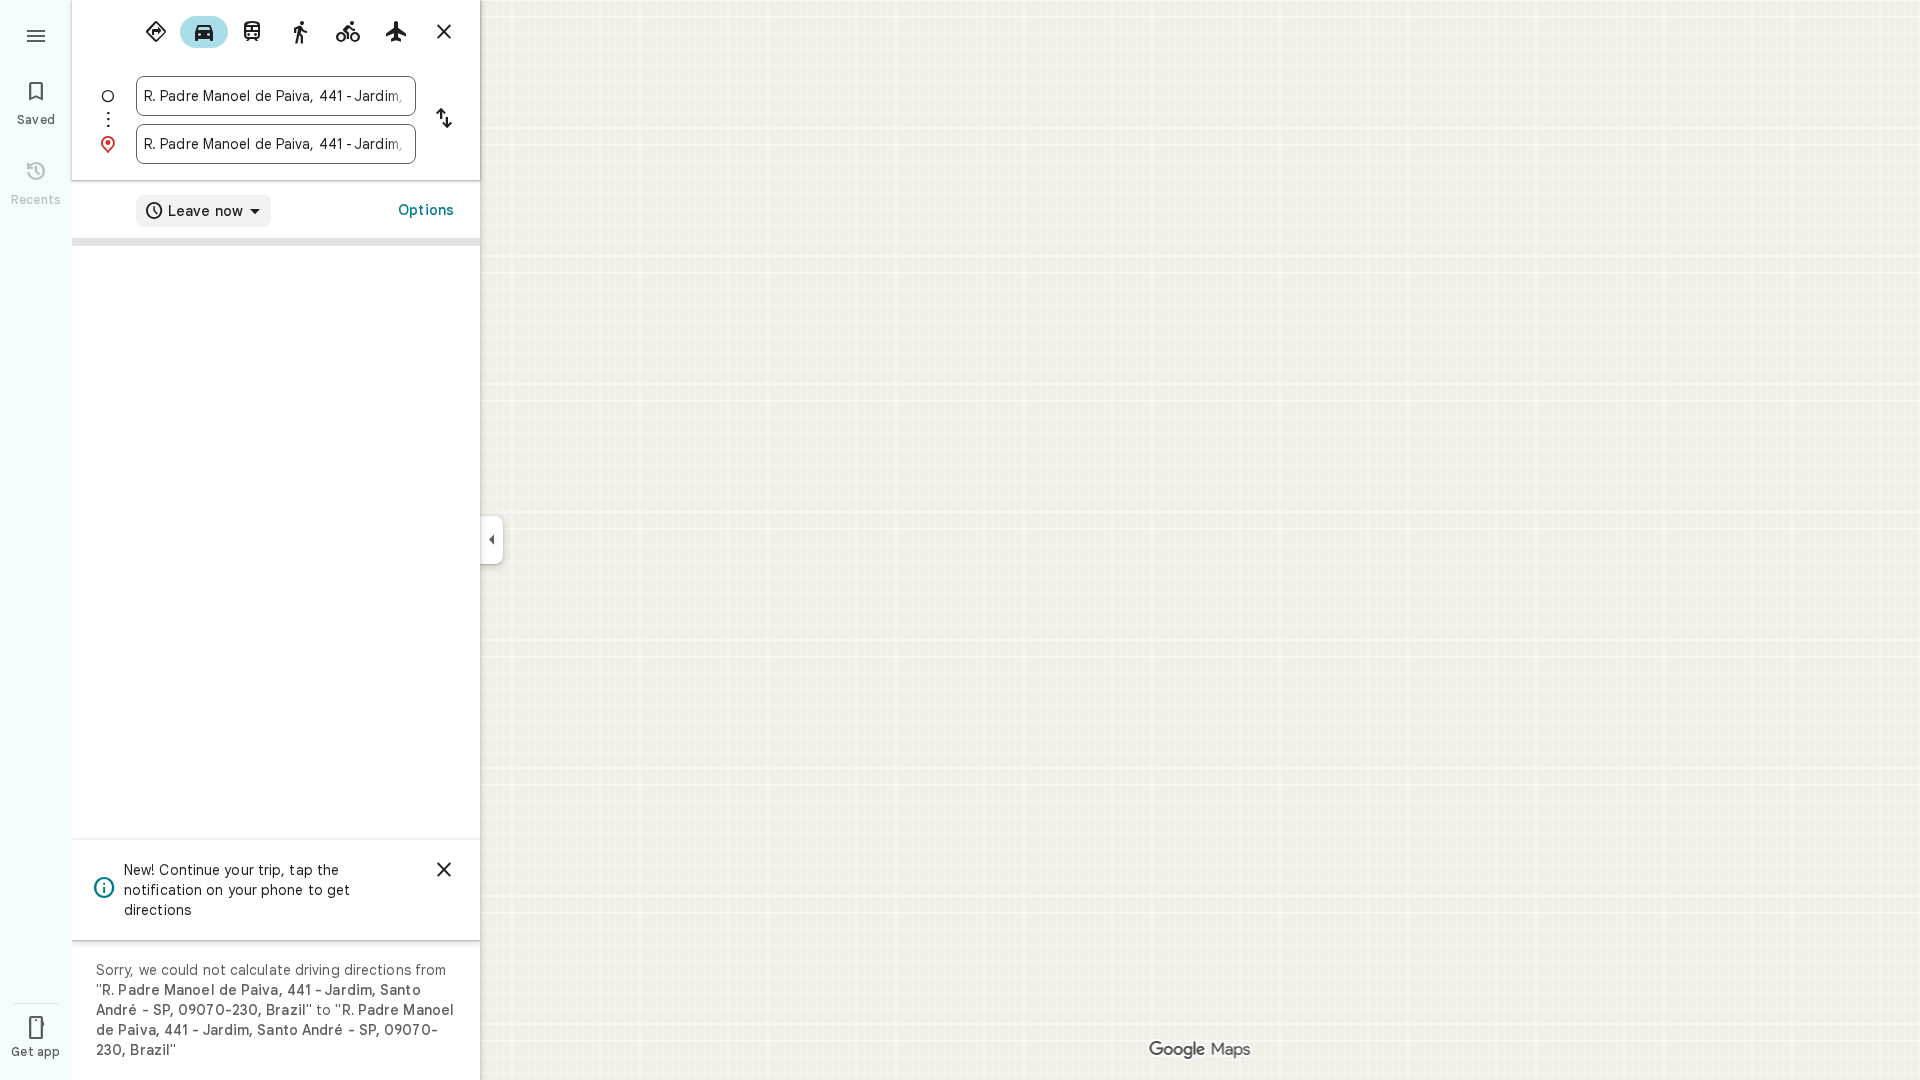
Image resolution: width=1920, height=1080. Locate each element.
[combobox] (276, 96)
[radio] (156, 32)
